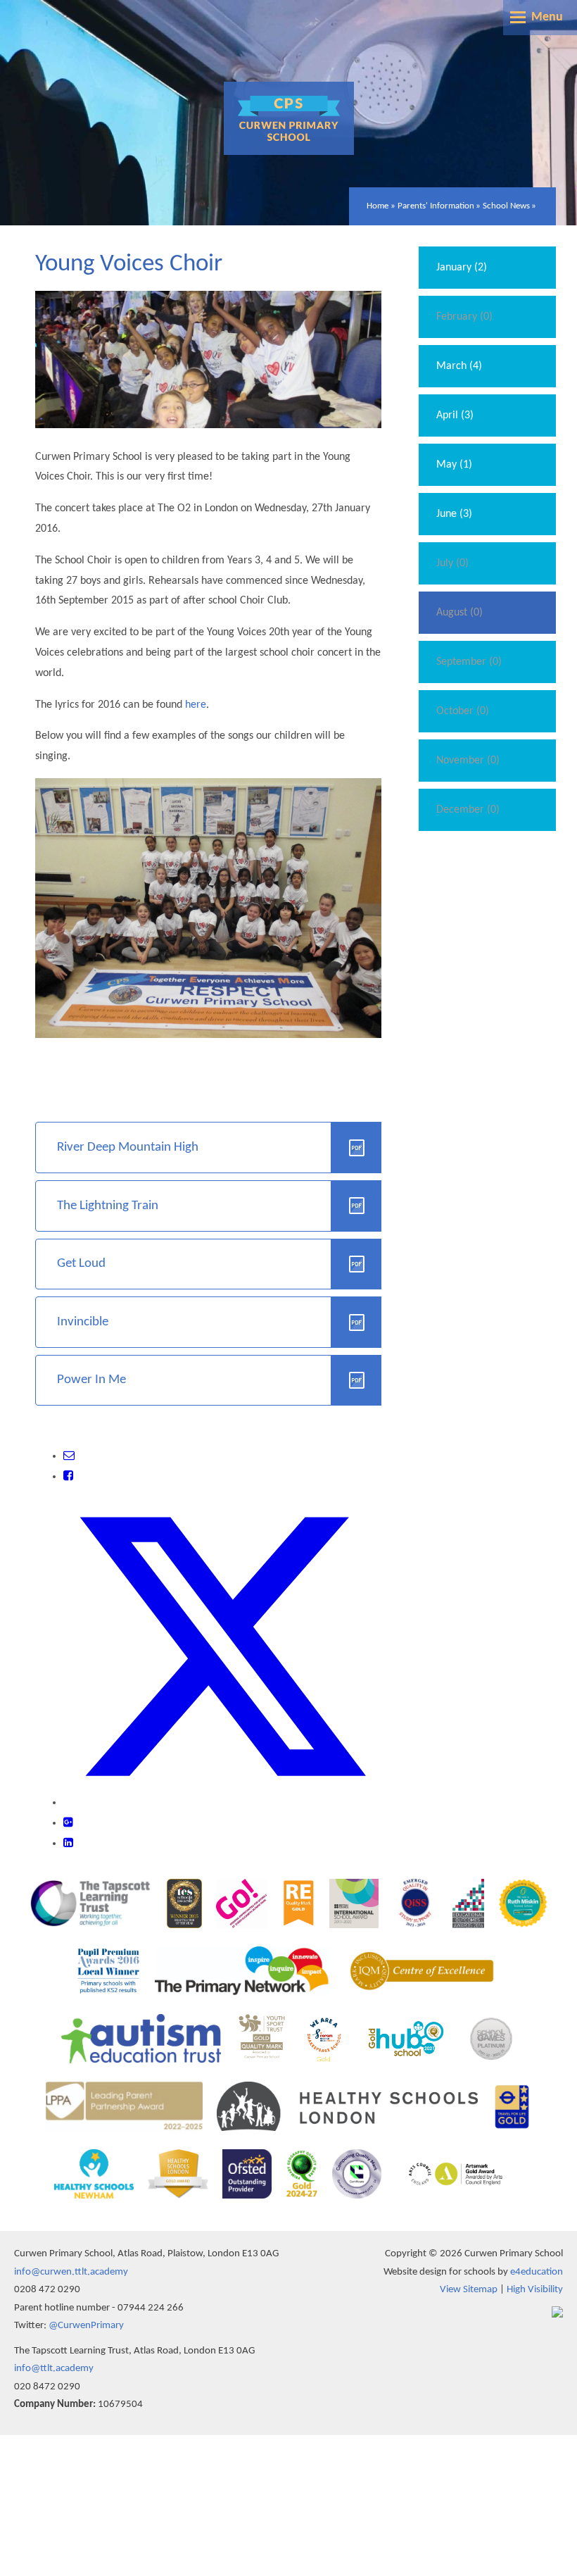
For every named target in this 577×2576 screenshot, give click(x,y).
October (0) (463, 711)
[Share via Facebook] (68, 1477)
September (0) (469, 662)
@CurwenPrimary (86, 2326)
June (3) (454, 514)
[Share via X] (222, 1803)
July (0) (452, 563)
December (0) (468, 810)
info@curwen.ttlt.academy (71, 2272)
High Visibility (535, 2290)
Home (378, 206)
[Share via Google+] (68, 1823)
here (196, 705)
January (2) (462, 268)
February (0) (464, 317)
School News (506, 206)
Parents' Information (436, 206)
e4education (537, 2272)
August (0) (459, 613)
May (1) (454, 465)
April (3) (455, 415)
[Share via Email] (69, 1456)
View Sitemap (469, 2290)
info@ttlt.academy (54, 2369)
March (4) (459, 366)
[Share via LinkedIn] (68, 1844)
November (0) (468, 761)
